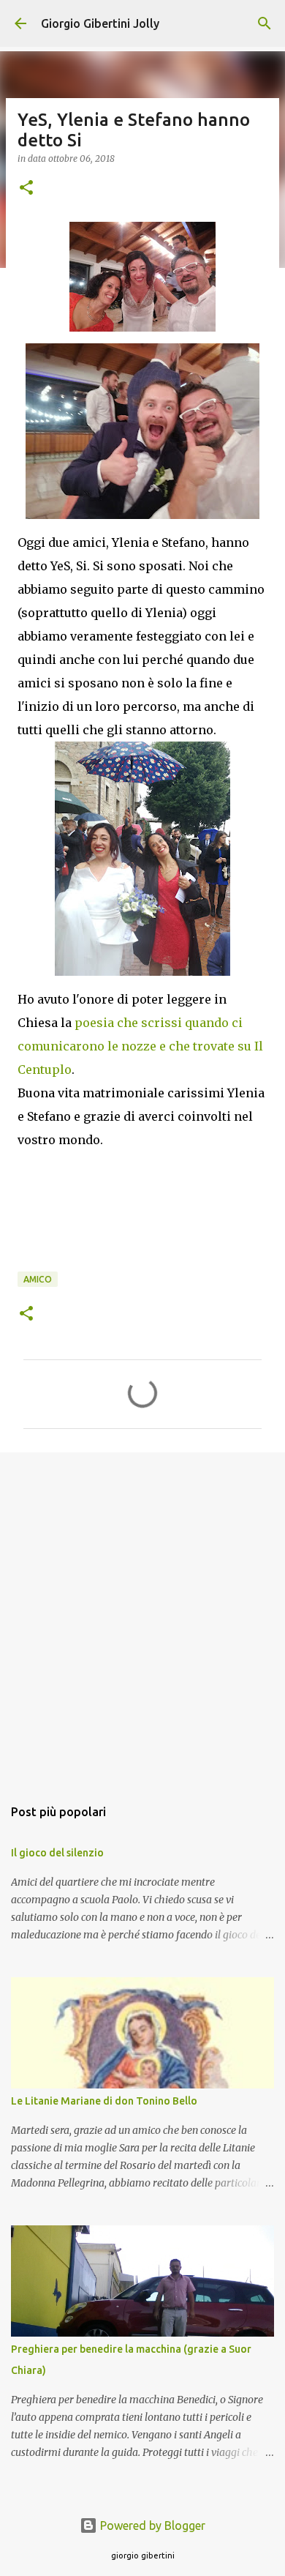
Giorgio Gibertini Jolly (100, 23)
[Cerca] (265, 23)
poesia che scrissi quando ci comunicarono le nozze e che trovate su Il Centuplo (140, 1046)
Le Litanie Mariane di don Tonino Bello (104, 2101)
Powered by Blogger (151, 2525)
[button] (26, 188)
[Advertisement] (142, 1617)
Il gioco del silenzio (57, 1853)
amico (38, 1279)
